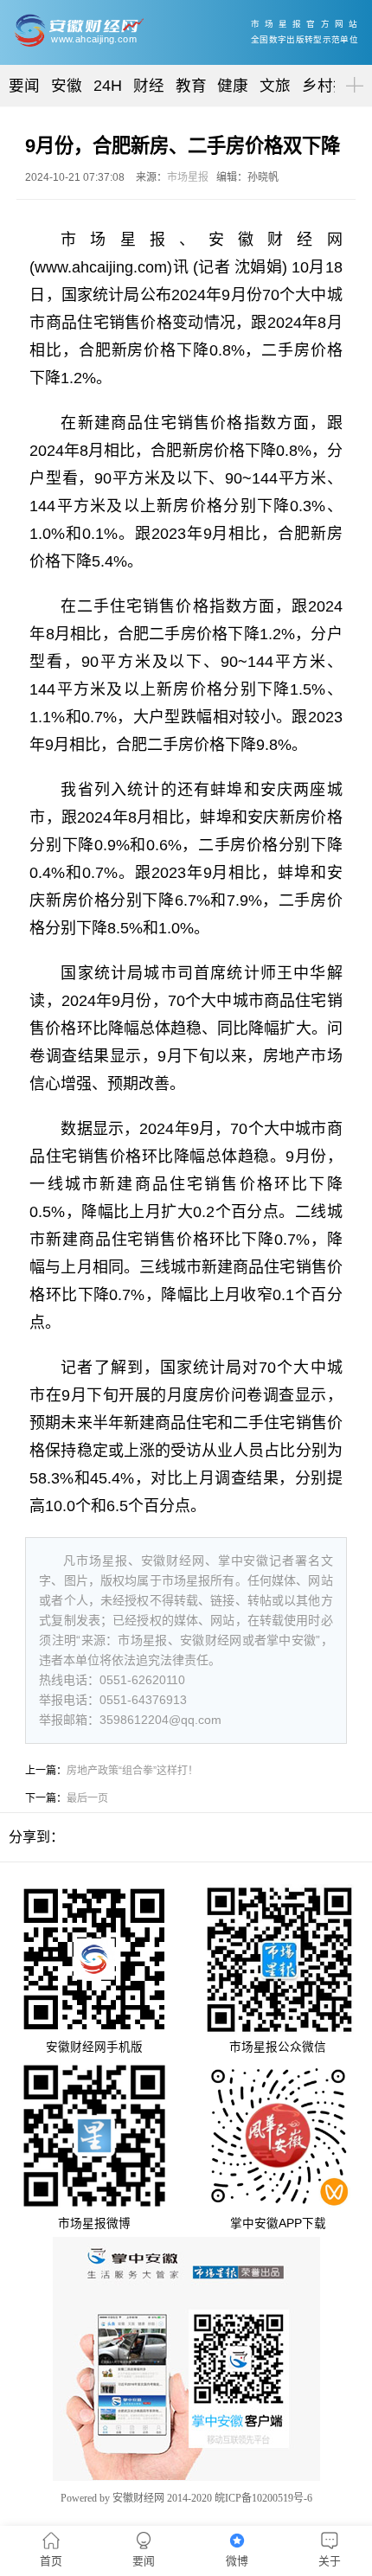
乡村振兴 (333, 86)
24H (108, 86)
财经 (149, 86)
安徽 (67, 86)
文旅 (275, 86)
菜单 (351, 70)
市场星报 (188, 177)
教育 (191, 86)
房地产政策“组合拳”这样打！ (132, 1771)
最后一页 (87, 1798)
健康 (233, 86)
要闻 (24, 86)
